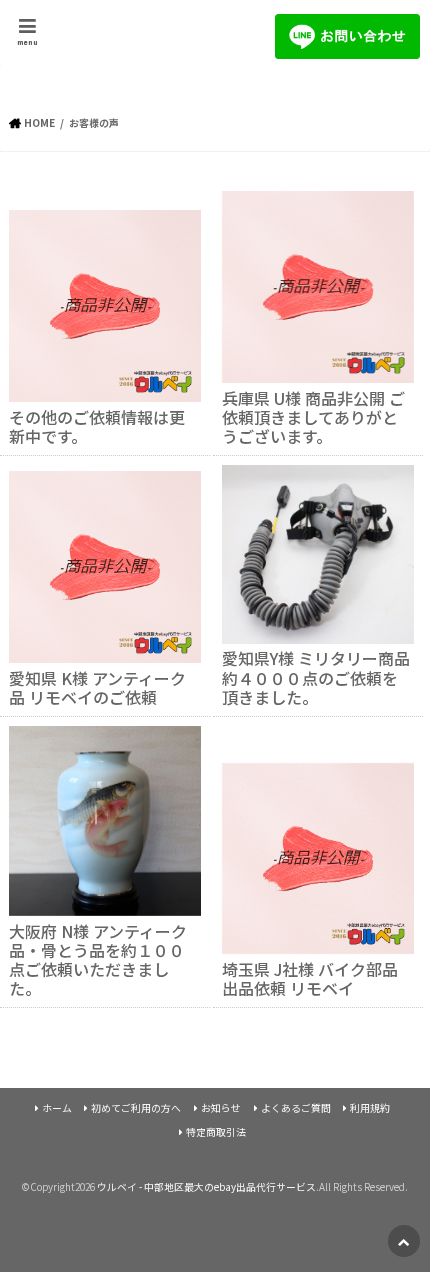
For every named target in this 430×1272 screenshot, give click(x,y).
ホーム (57, 1108)
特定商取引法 (216, 1132)
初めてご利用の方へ (136, 1108)
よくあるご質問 (296, 1108)
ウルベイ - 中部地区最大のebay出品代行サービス (206, 1187)
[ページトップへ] (404, 1241)
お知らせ (221, 1108)
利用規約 (370, 1108)
